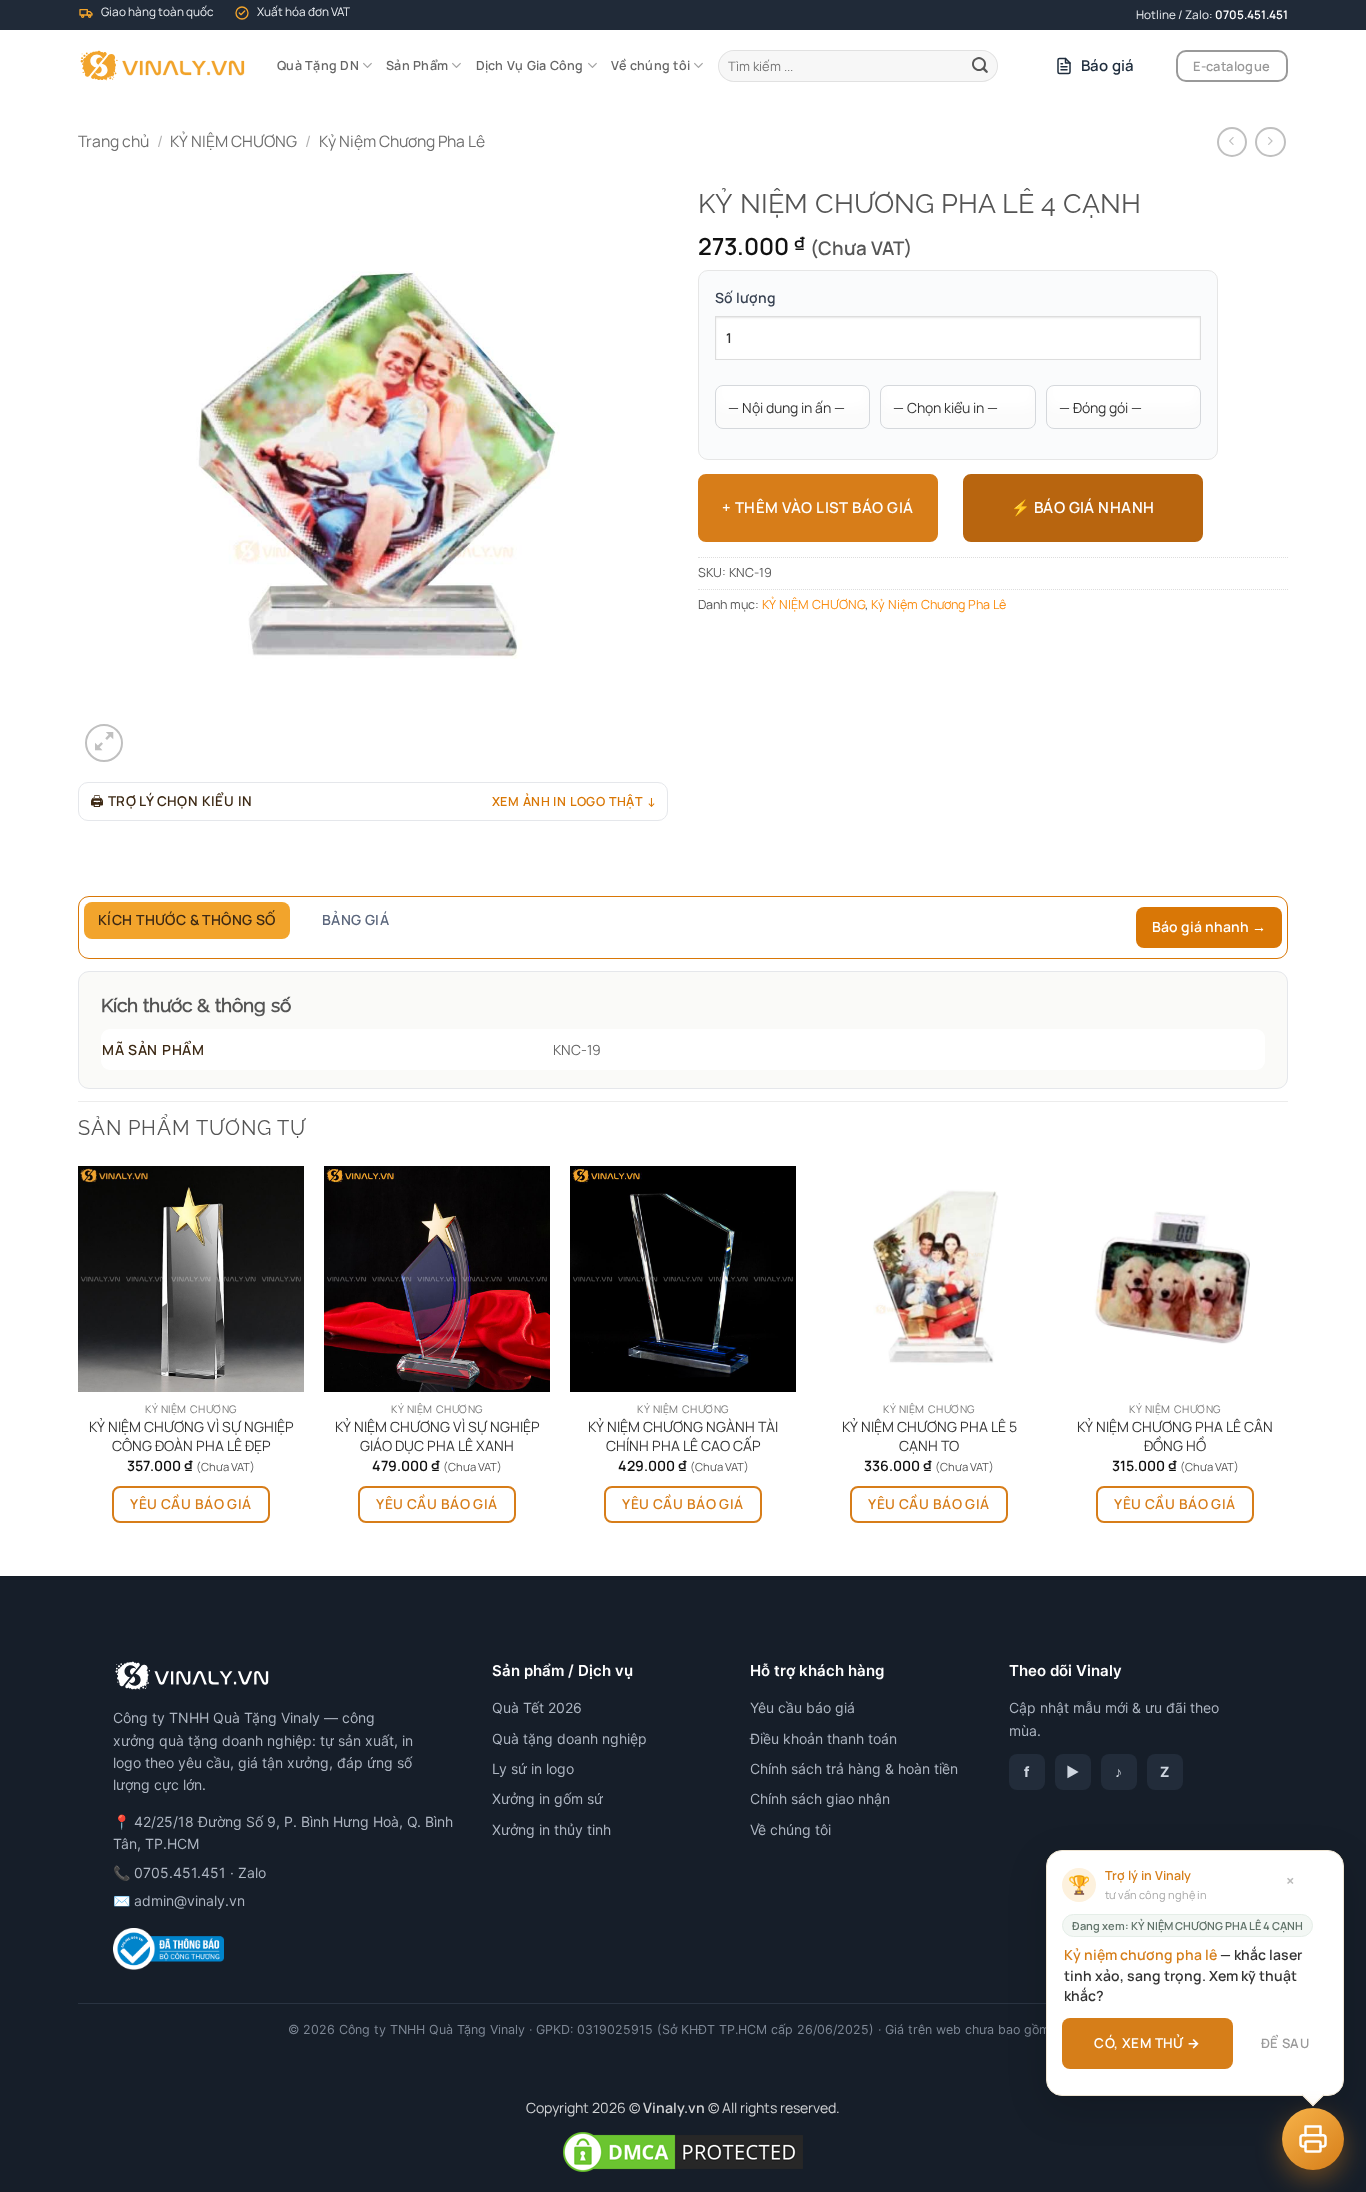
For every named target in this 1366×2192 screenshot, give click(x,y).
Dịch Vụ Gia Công (530, 65)
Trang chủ (113, 141)
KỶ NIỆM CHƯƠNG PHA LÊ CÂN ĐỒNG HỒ (1175, 1436)
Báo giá (1108, 65)
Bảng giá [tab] (355, 919)
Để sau (1285, 2043)
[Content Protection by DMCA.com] (683, 2150)
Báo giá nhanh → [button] (1209, 926)
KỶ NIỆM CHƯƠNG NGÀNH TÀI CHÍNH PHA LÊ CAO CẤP (683, 1436)
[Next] (1287, 1369)
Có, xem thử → (1147, 2043)
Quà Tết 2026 (537, 1707)
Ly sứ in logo (533, 1768)
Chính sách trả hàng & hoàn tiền (854, 1768)
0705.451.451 (1251, 14)
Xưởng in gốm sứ (547, 1798)
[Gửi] (980, 65)
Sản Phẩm (417, 65)
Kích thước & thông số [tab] (187, 919)
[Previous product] (1270, 142)
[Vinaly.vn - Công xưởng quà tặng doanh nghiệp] (162, 66)
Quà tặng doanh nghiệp (569, 1738)
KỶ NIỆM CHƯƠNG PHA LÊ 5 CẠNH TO (929, 1436)
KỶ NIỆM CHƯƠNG (233, 141)
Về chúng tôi (650, 65)
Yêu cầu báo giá (190, 1503)
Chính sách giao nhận (820, 1798)
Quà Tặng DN (318, 65)
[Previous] (79, 1369)
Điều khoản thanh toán (823, 1738)
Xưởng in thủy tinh (551, 1829)
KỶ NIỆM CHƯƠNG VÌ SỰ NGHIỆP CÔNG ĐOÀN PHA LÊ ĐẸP (191, 1436)
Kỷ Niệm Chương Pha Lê (402, 141)
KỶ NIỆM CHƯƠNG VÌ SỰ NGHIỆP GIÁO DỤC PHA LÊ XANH (437, 1436)
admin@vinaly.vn (189, 1900)
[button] (104, 743)
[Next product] (1232, 142)
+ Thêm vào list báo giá (817, 507)
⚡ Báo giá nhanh (1083, 507)
